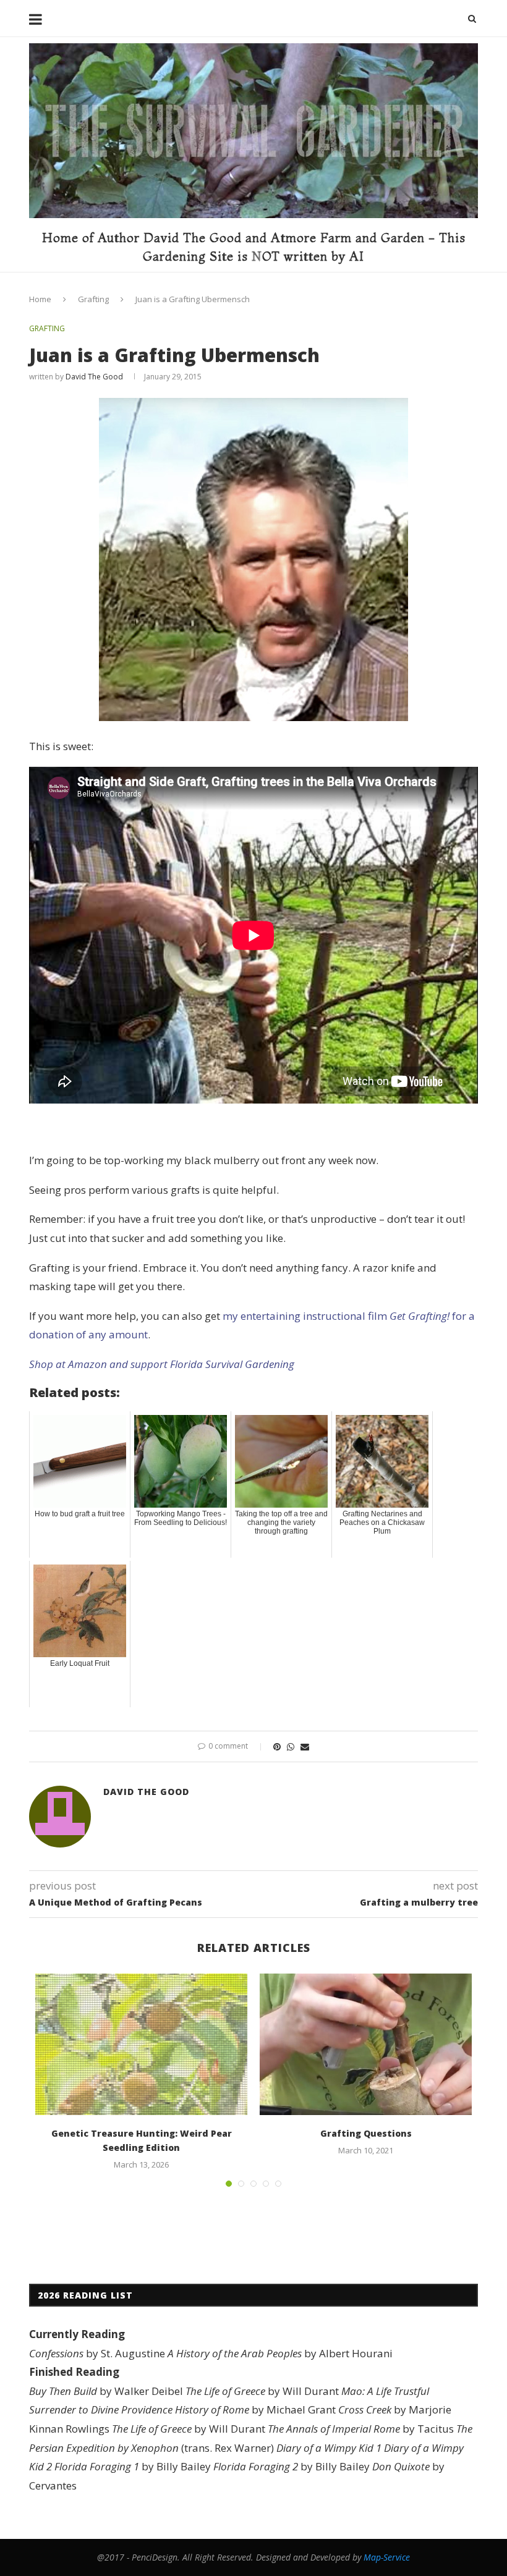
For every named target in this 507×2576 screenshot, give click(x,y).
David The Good (94, 377)
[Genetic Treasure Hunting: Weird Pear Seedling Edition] (141, 2044)
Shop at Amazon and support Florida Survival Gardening (162, 1364)
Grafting (93, 299)
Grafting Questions (366, 2133)
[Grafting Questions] (366, 2044)
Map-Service (387, 2557)
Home (40, 299)
